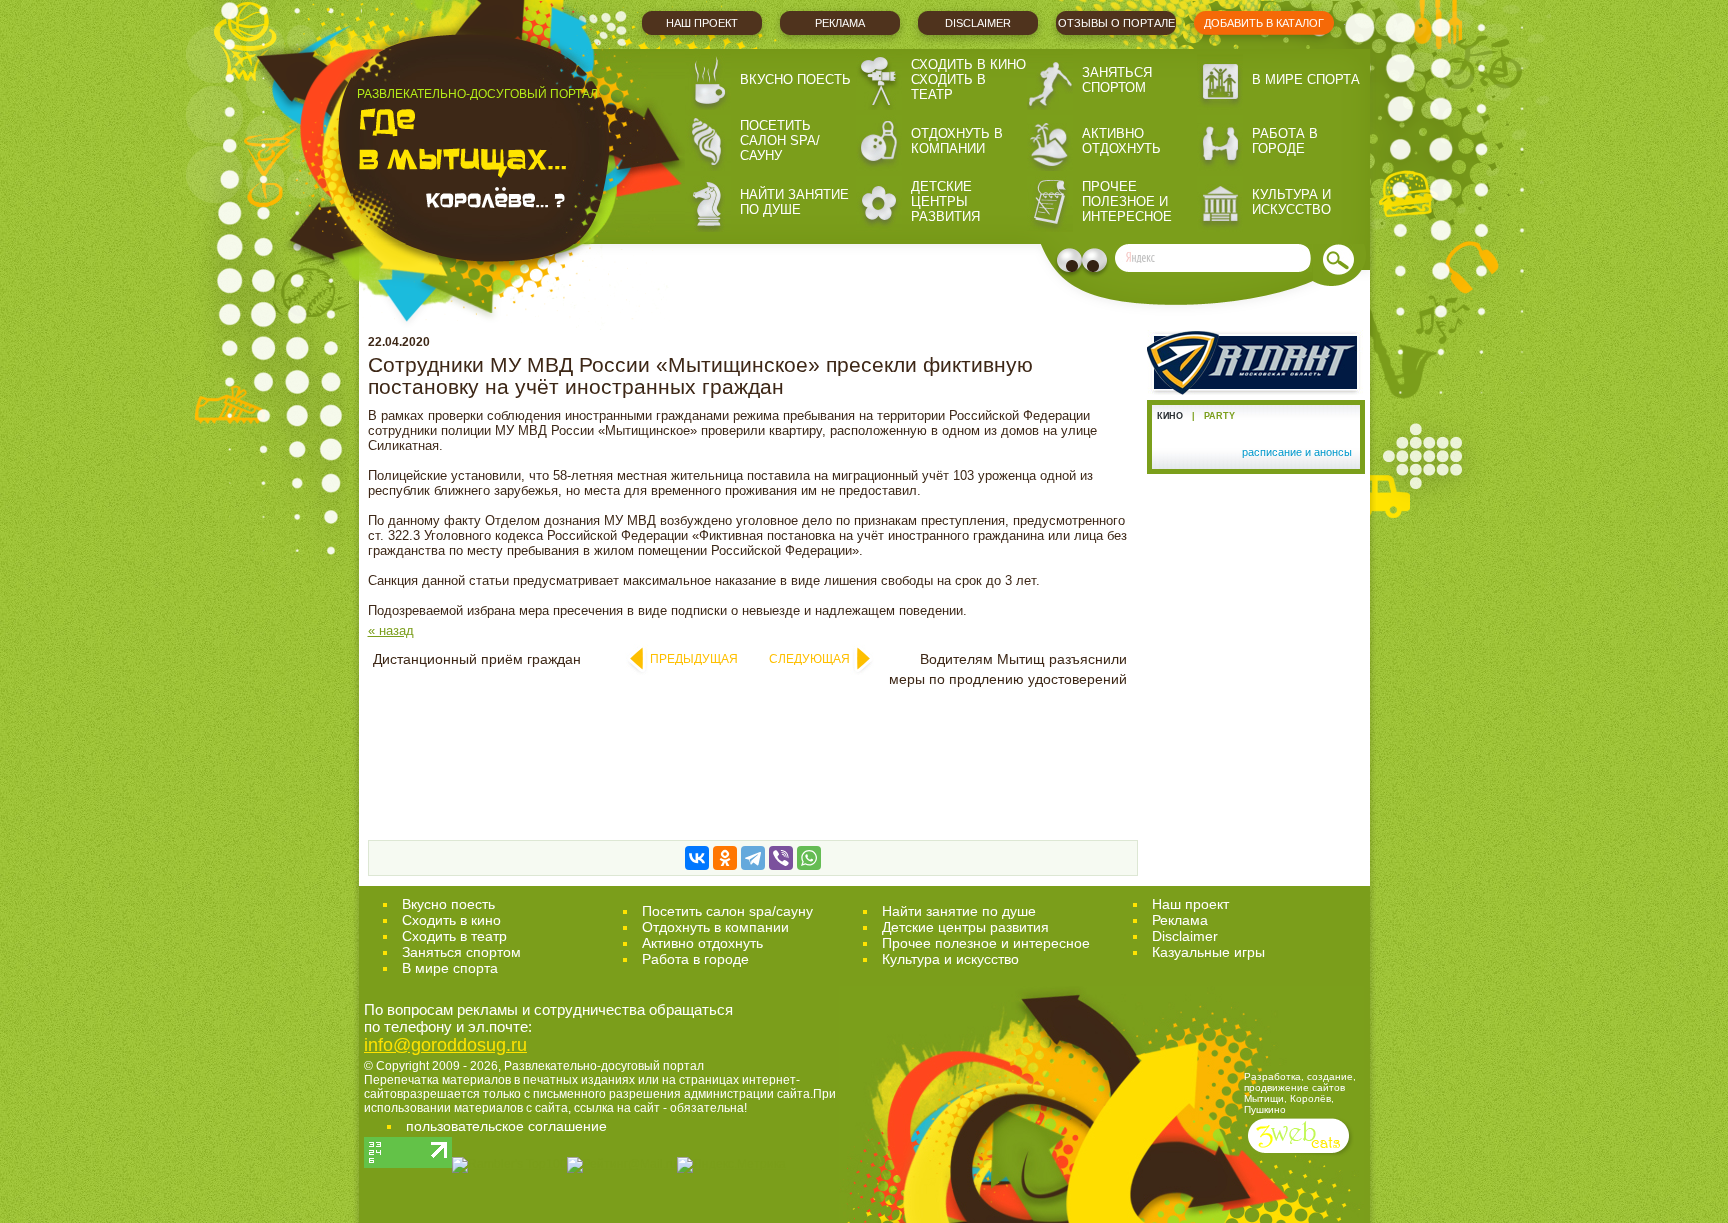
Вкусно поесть (795, 79)
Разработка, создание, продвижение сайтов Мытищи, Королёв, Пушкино (1300, 1093)
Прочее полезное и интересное (1127, 201)
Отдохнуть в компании (957, 141)
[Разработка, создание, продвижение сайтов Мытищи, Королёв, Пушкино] (1300, 1155)
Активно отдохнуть (1121, 141)
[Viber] (781, 858)
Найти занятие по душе (794, 202)
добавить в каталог (1264, 23)
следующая (809, 659)
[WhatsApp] (809, 858)
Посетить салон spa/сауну (780, 140)
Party (1219, 416)
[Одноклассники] (725, 858)
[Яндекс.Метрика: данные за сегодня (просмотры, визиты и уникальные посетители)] (731, 1165)
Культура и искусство (1291, 202)
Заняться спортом (1117, 80)
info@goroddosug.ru (445, 1045)
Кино (1170, 416)
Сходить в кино (968, 64)
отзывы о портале (1116, 23)
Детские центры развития (945, 201)
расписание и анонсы (1297, 452)
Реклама (840, 23)
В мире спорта (1306, 79)
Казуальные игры (1208, 952)
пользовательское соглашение (506, 1126)
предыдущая (694, 659)
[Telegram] (753, 858)
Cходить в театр (454, 936)
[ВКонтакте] (697, 858)
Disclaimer (978, 23)
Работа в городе (1285, 141)
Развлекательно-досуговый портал (604, 1066)
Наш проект (702, 23)
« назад (391, 630)
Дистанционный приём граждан (477, 659)
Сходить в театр (948, 87)
